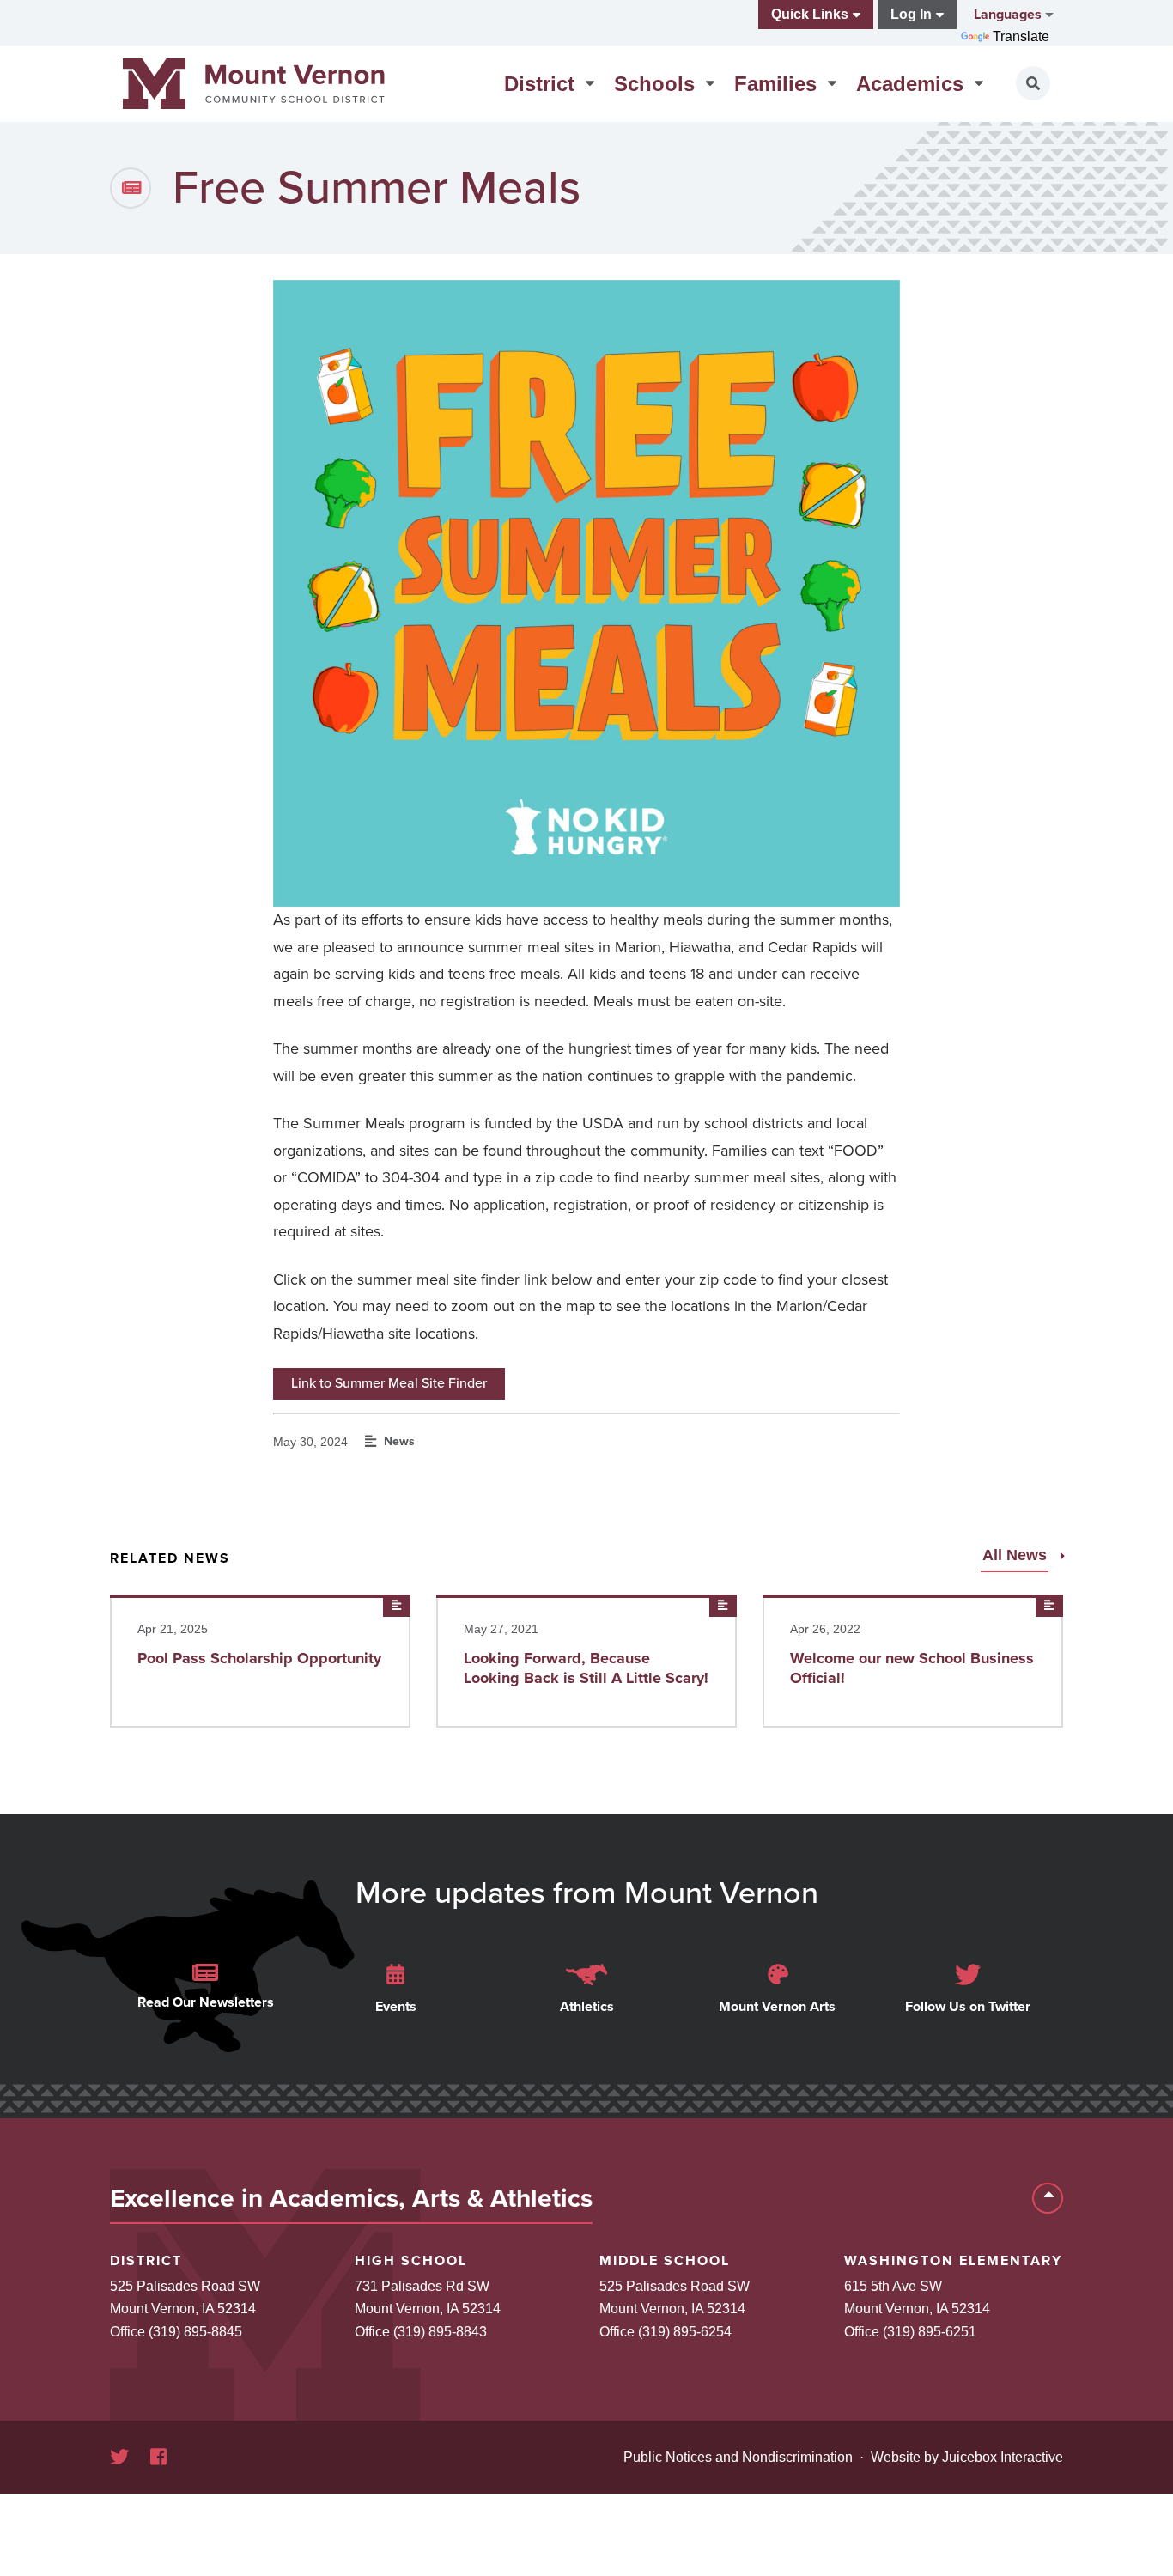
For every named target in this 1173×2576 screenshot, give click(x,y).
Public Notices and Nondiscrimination (738, 2457)
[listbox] (1012, 15)
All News (1017, 1555)
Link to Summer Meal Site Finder (389, 1383)
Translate (1021, 36)
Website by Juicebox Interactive (967, 2457)
